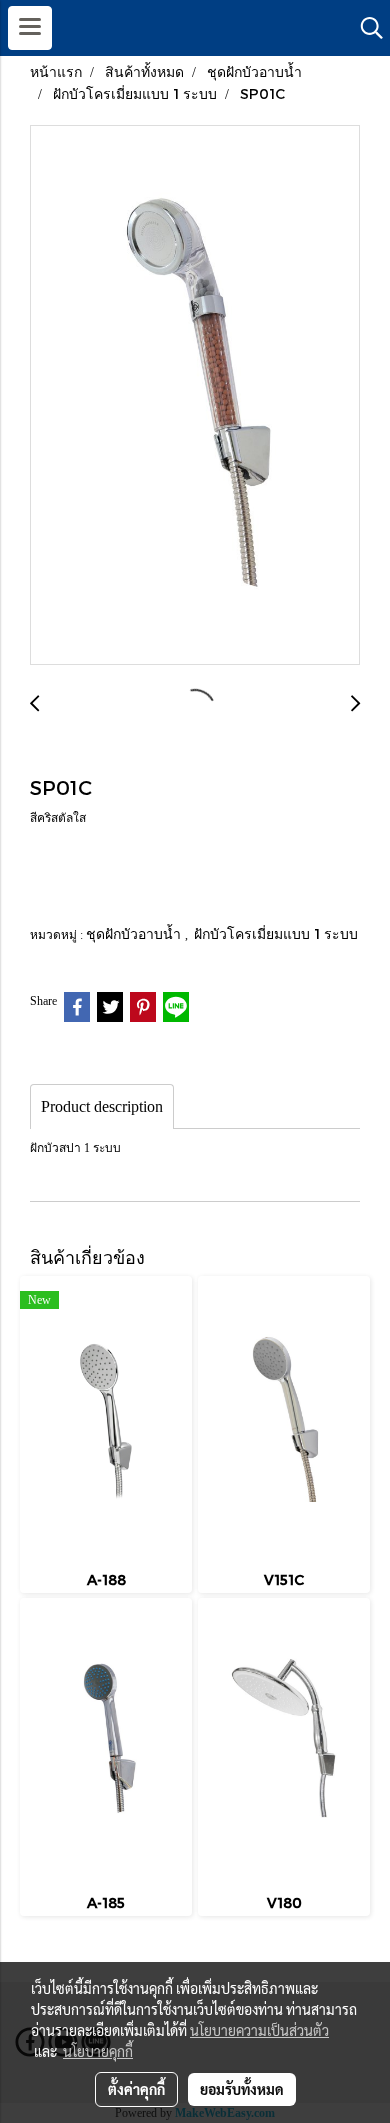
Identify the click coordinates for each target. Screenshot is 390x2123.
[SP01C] (195, 396)
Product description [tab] (102, 1106)
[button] (365, 28)
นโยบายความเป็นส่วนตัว (259, 2030)
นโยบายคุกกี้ (98, 2051)
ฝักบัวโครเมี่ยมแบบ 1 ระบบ (276, 933)
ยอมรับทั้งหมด (242, 2089)
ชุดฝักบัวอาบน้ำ (135, 933)
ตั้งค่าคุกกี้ (136, 2089)
